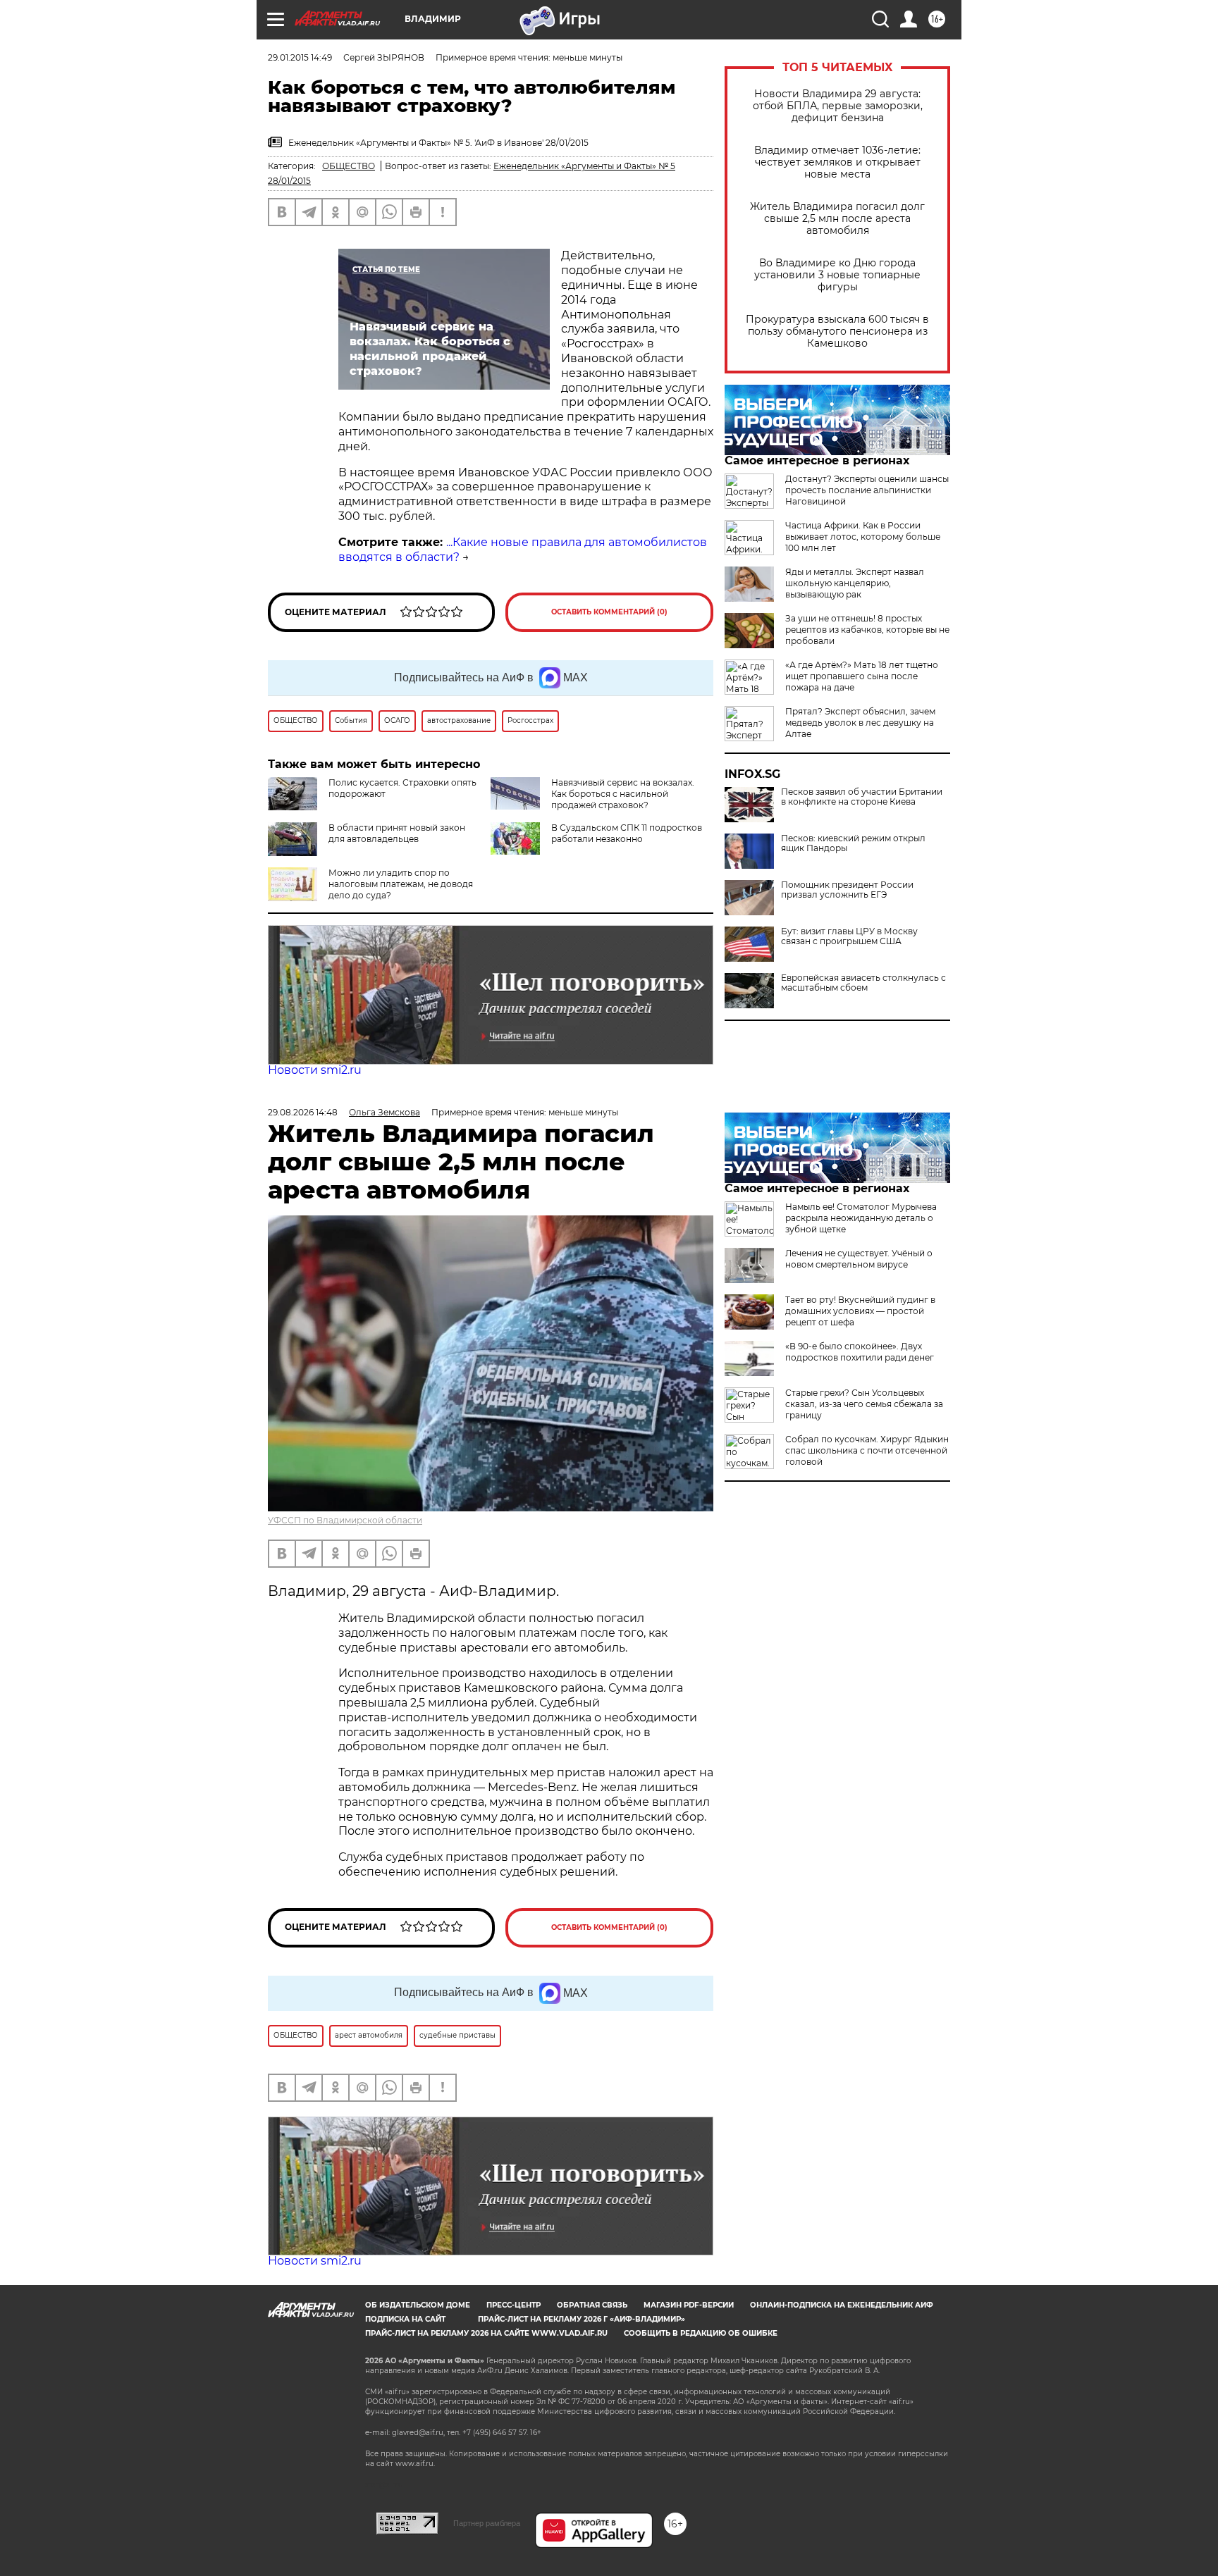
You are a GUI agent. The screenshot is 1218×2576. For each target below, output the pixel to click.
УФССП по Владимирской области (345, 1520)
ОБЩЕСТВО (349, 166)
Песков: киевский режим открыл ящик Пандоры (853, 843)
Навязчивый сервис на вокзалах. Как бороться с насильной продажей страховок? (623, 794)
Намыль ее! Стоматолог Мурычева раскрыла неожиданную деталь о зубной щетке (861, 1218)
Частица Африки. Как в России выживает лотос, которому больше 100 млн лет (863, 537)
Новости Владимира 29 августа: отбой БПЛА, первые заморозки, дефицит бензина (838, 106)
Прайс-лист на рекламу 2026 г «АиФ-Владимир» (582, 2319)
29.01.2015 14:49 (300, 57)
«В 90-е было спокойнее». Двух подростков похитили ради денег (860, 1352)
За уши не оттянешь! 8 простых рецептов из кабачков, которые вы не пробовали (867, 630)
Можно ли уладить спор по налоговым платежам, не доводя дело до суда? (401, 884)
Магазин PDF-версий (689, 2305)
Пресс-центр (513, 2305)
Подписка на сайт (405, 2319)
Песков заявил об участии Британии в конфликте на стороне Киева (862, 797)
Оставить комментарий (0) (609, 612)
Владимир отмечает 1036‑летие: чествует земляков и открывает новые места (837, 162)
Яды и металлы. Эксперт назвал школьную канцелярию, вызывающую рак (855, 583)
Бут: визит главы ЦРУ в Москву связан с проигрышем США (849, 936)
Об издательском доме (418, 2305)
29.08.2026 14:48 (303, 1112)
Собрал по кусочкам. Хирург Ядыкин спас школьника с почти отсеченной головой (867, 1450)
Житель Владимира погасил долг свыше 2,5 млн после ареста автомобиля (837, 219)
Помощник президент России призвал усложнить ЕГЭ (847, 890)
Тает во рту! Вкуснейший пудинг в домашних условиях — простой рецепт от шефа (860, 1311)
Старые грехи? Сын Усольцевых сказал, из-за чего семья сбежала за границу (864, 1404)
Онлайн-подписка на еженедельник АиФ (842, 2305)
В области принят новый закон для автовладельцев (397, 833)
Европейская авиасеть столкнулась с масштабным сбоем (863, 983)
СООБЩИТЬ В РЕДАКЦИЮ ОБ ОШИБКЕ (701, 2333)
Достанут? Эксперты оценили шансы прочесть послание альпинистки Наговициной (867, 490)
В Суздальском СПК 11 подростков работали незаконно (627, 833)
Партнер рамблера (487, 2523)
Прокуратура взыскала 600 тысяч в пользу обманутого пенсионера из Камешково (837, 332)
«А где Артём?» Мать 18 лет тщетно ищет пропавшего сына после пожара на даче (862, 676)
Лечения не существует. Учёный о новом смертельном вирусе (859, 1259)
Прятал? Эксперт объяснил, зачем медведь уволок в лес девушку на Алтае (860, 723)
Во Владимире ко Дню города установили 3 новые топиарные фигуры (837, 275)
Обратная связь (592, 2305)
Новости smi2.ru (315, 1070)
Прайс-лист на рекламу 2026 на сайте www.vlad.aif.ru (486, 2333)
